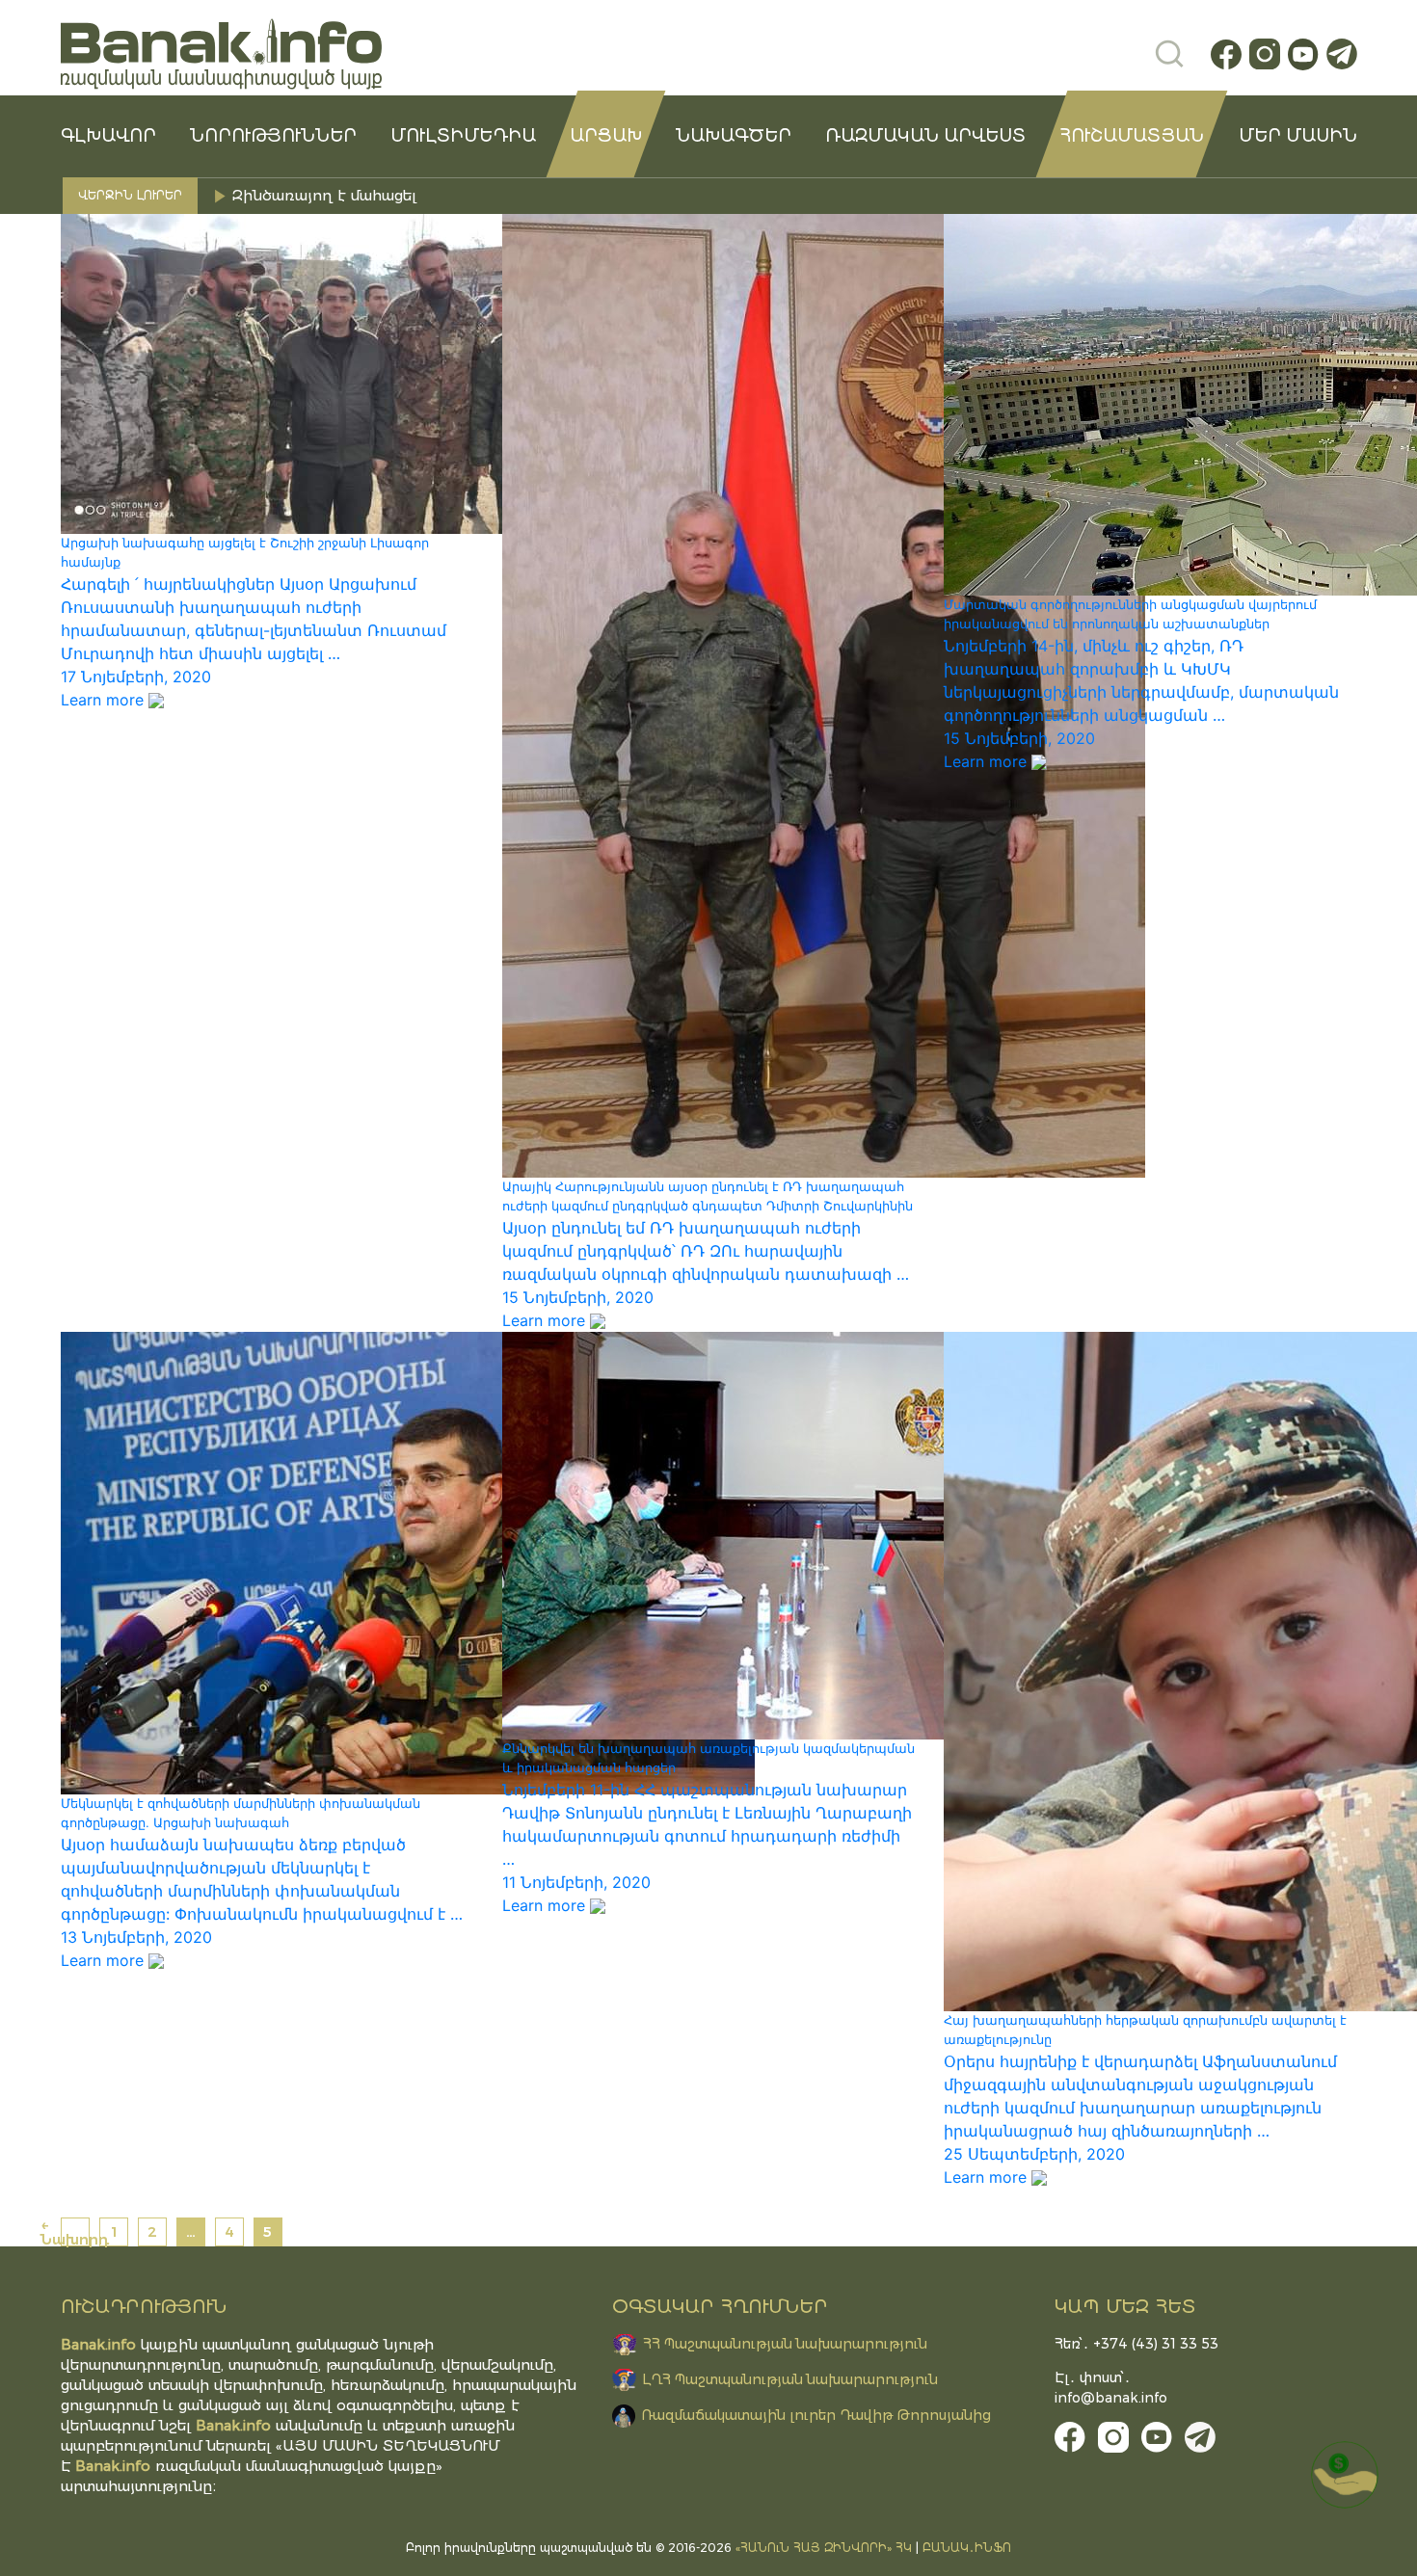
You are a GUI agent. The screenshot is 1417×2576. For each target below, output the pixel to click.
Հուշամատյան (1132, 136)
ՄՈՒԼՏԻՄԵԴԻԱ (463, 136)
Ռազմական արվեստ (925, 136)
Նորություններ (273, 136)
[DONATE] (1345, 2475)
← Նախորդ (75, 2232)
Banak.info (113, 2466)
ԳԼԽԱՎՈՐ (108, 136)
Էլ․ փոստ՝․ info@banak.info (1111, 2388)
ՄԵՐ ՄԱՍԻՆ (1298, 136)
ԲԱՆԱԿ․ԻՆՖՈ (967, 2548)
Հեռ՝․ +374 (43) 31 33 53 (1136, 2344)
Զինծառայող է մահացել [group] (327, 195)
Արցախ (606, 136)
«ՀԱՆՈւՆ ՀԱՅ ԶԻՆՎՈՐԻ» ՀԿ (824, 2548)
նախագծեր (734, 136)
